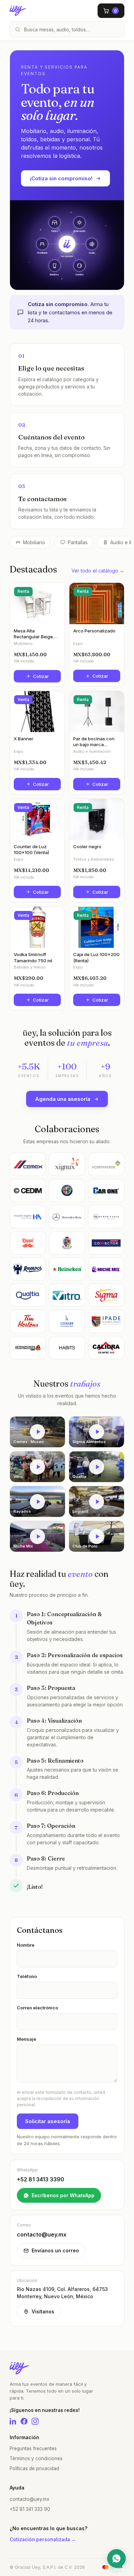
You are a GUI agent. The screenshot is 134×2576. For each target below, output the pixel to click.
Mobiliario (34, 542)
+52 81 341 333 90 (30, 2509)
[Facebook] (24, 2421)
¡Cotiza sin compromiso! (61, 178)
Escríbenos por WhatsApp (63, 2195)
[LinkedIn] (13, 2421)
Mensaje (26, 2039)
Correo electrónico (37, 2008)
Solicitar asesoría (48, 2121)
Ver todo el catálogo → (98, 571)
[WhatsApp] (116, 2558)
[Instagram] (35, 2421)
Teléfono (27, 1976)
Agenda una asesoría (63, 1099)
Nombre (26, 1945)
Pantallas (78, 542)
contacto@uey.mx (29, 2499)
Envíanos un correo (55, 2250)
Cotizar (41, 676)
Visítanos (43, 2311)
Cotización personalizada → (43, 2539)
